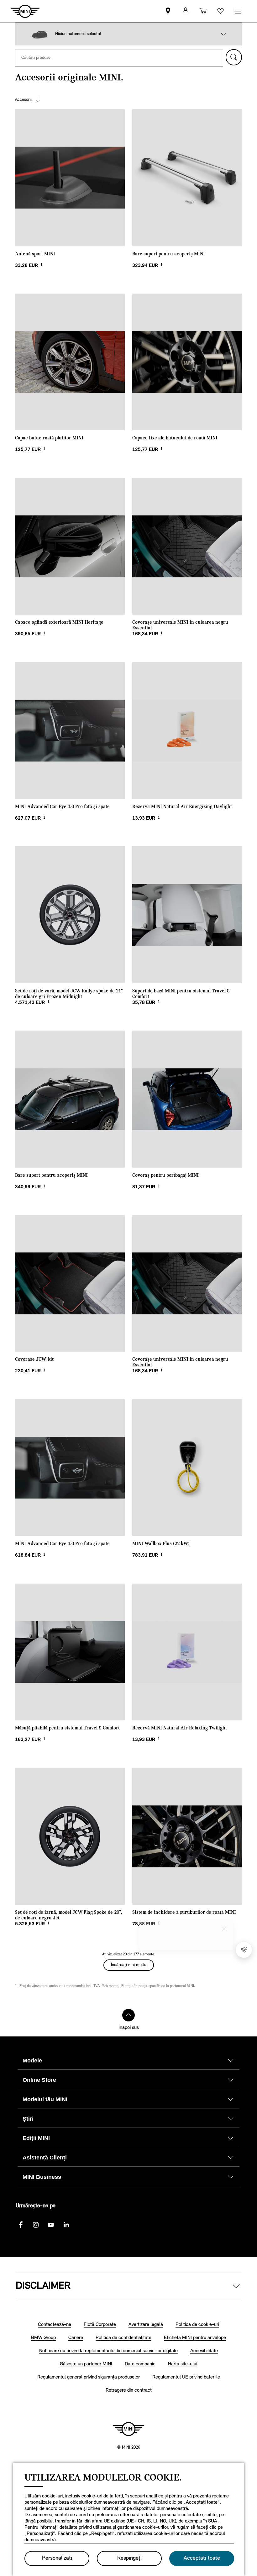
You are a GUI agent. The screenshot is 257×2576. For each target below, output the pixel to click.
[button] (223, 34)
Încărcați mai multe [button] (129, 1965)
